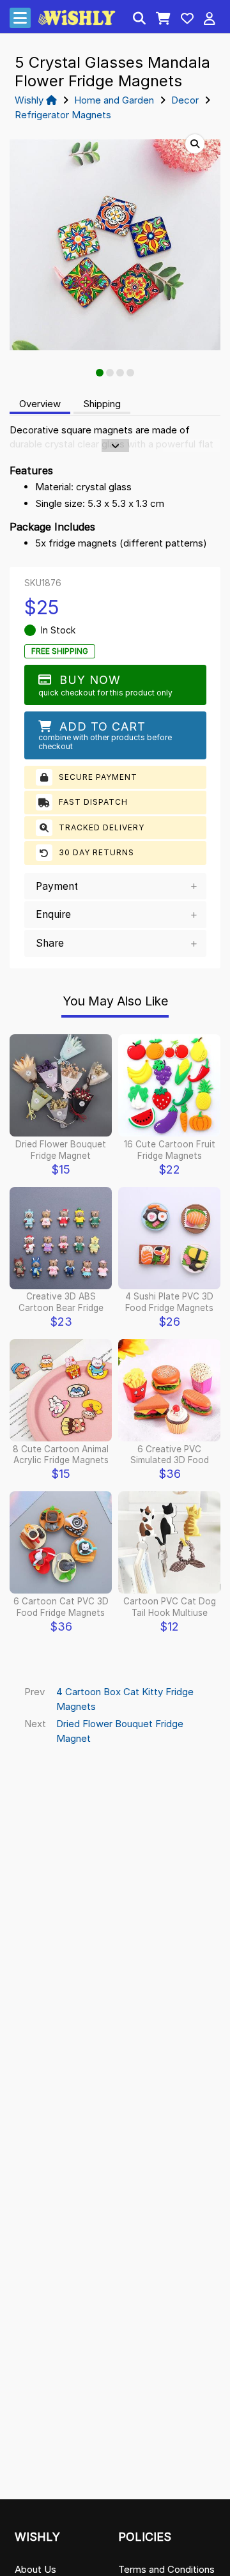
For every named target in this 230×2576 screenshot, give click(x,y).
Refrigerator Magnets (63, 115)
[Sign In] (210, 20)
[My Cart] (163, 20)
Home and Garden (114, 100)
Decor (185, 100)
